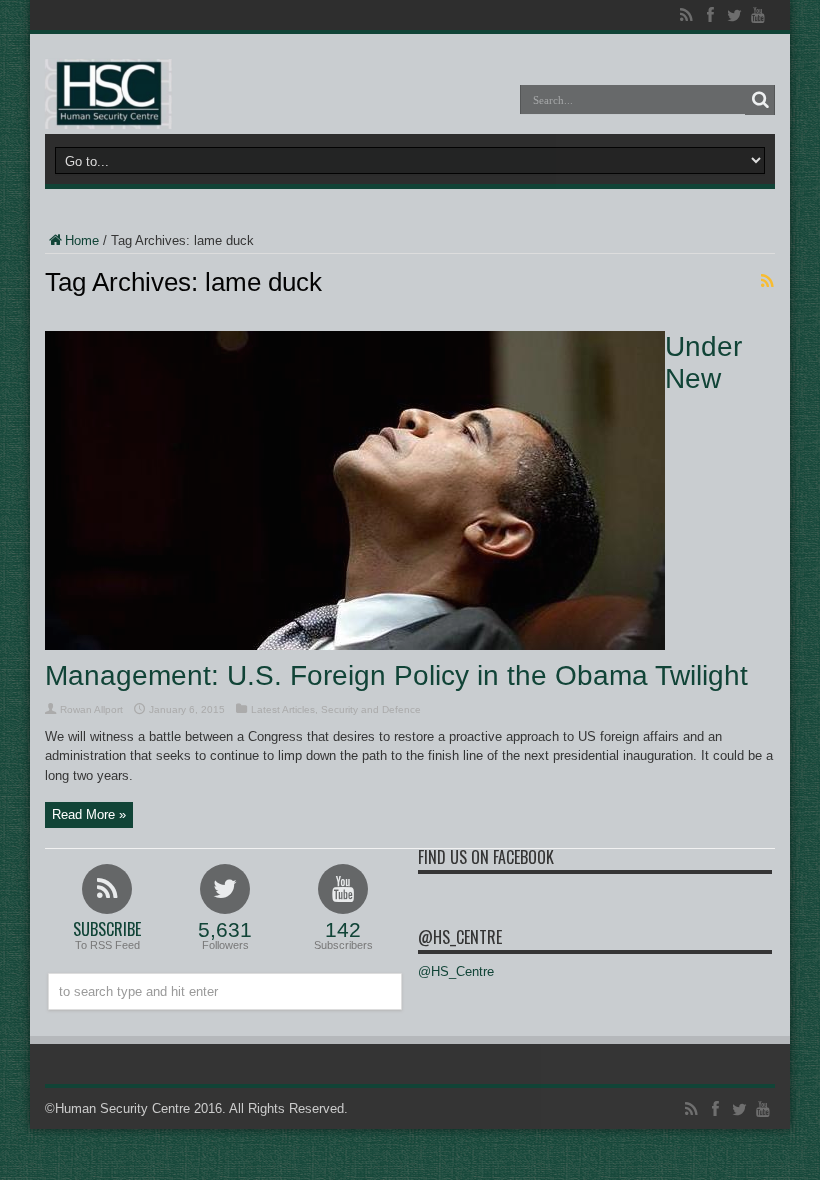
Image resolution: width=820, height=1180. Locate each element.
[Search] (760, 100)
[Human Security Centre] (108, 94)
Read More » (89, 814)
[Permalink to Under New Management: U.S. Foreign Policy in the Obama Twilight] (355, 645)
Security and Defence (371, 709)
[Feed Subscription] (767, 281)
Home (82, 240)
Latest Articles (283, 709)
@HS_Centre (460, 937)
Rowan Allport (91, 709)
